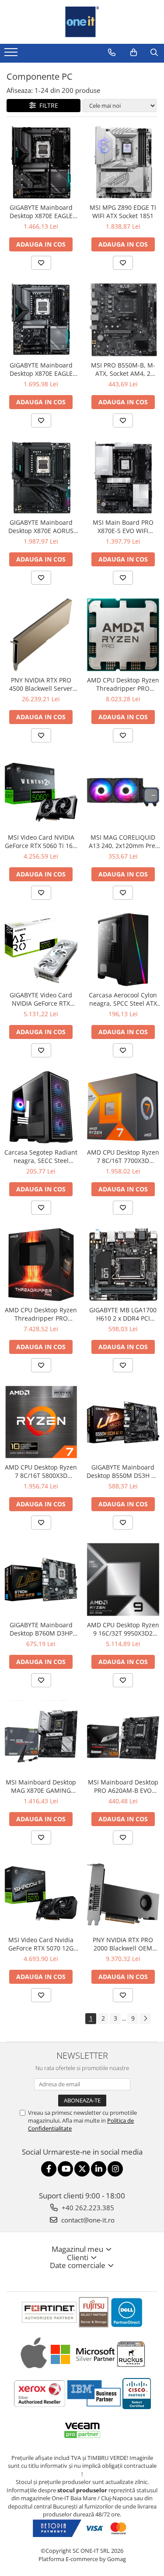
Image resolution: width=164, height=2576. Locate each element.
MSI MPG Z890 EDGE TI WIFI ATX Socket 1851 (123, 212)
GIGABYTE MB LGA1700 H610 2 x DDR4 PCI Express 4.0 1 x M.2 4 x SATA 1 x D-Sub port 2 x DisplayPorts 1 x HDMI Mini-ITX (123, 1314)
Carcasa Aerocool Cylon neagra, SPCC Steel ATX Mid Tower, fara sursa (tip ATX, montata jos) (123, 999)
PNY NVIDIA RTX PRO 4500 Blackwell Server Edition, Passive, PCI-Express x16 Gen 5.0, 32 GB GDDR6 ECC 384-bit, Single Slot (41, 684)
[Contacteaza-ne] (112, 53)
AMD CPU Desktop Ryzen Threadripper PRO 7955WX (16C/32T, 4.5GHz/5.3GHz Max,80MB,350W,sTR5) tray (123, 684)
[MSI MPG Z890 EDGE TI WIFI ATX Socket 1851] (123, 163)
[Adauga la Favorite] (41, 263)
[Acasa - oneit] (82, 22)
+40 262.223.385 (87, 2208)
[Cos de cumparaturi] (134, 53)
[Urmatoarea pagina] (145, 2019)
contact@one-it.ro (87, 2220)
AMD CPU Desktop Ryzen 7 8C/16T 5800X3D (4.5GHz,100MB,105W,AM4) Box (41, 1471)
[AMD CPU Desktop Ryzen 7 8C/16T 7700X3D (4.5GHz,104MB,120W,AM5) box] (123, 1107)
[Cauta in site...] (154, 53)
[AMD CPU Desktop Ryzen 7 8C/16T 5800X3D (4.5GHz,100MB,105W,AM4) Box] (41, 1422)
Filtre (47, 105)
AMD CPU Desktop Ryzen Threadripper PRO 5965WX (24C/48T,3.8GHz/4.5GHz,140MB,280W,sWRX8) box (41, 1314)
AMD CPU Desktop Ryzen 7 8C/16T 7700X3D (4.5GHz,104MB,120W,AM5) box (123, 1156)
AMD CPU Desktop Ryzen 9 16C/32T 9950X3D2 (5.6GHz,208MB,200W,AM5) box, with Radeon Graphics (123, 1629)
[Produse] (12, 55)
